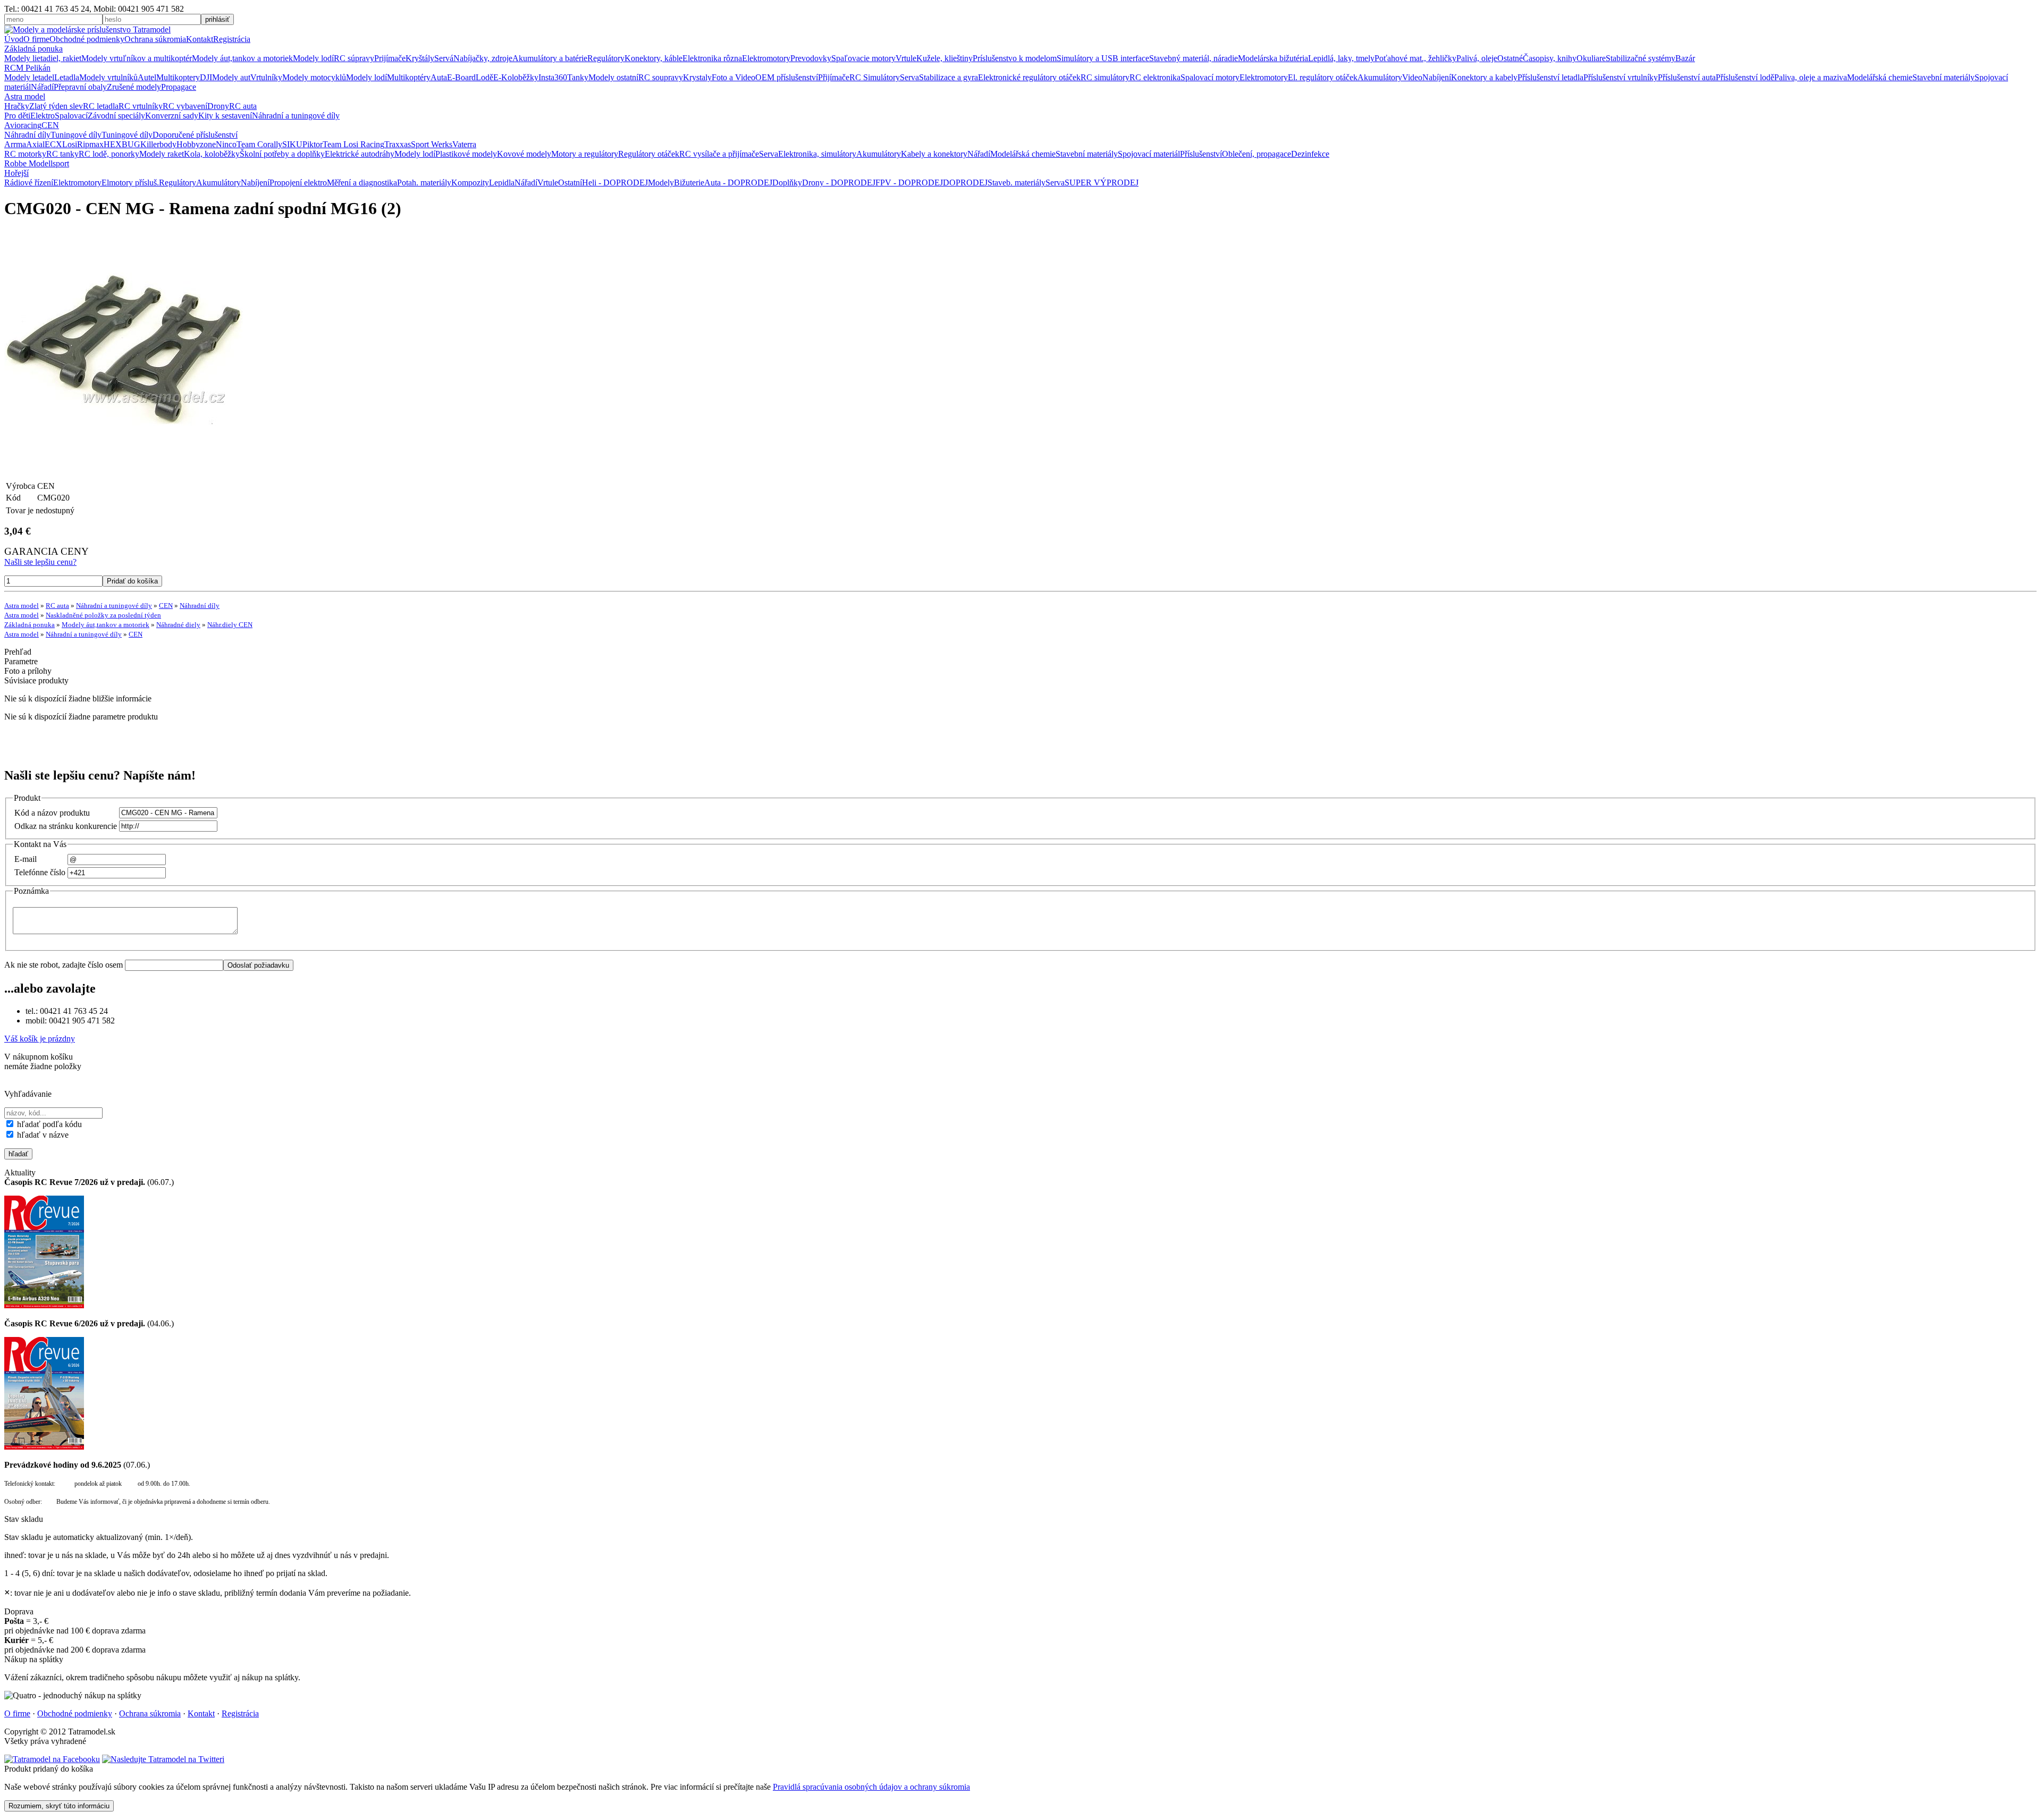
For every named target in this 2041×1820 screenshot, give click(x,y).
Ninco (226, 144)
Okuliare (1591, 58)
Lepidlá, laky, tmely (1341, 58)
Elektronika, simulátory (817, 154)
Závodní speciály (116, 116)
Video (1412, 77)
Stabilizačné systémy (1641, 58)
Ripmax (90, 144)
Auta (439, 77)
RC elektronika (1155, 77)
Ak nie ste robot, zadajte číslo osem (65, 965)
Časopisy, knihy (1550, 58)
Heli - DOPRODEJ (615, 183)
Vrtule (906, 58)
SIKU (292, 144)
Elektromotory (766, 58)
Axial (35, 144)
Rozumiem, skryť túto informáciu (59, 1806)
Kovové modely (524, 154)
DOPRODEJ (965, 183)
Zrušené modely (134, 87)
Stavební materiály (1943, 77)
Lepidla (502, 183)
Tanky (578, 77)
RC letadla (101, 106)
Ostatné (1510, 58)
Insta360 (553, 77)
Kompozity (470, 183)
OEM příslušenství (787, 77)
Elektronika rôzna (712, 58)
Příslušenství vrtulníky (1621, 77)
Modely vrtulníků (108, 77)
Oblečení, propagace (1256, 154)
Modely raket (162, 154)
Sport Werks (432, 144)
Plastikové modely (466, 154)
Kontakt (200, 39)
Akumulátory (1380, 77)
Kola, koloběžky (212, 154)
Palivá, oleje (1477, 58)
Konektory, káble (653, 58)
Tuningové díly (76, 135)
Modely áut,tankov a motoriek (242, 58)
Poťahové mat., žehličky (1415, 58)
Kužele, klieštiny (944, 58)
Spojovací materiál (1149, 154)
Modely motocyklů (314, 77)
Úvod (14, 39)
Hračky (17, 106)
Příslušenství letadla (1550, 77)
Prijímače (390, 58)
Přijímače (834, 77)
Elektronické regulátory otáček (1029, 77)
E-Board (461, 77)
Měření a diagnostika (362, 183)
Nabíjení (1437, 77)
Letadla (67, 77)
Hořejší (16, 173)
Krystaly (697, 77)
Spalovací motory (1210, 77)
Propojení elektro (298, 183)
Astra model (25, 96)
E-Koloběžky (516, 77)
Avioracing (23, 125)
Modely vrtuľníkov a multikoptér (137, 58)
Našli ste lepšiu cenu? (40, 562)
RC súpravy (354, 58)
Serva (909, 77)
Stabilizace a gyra (948, 77)
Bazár (1685, 58)
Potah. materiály (424, 183)
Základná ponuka (33, 49)
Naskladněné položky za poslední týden (103, 615)
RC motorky (25, 154)
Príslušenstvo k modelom (1015, 58)
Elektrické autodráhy (360, 154)
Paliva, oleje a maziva (1811, 77)
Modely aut (231, 77)
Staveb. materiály (1017, 183)
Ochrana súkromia (155, 39)
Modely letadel (29, 77)
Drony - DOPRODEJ (839, 183)
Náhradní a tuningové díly (296, 116)
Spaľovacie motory (863, 58)
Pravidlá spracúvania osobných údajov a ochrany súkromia (871, 1787)
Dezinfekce (1310, 154)
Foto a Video (733, 77)
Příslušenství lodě (1745, 77)
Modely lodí (313, 58)
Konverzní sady (172, 116)
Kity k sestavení (225, 116)
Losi (70, 144)
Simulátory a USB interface (1103, 58)
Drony (218, 106)
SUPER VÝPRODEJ (1102, 183)
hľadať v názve (42, 1135)
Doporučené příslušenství (195, 135)
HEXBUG (122, 144)
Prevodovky (811, 58)
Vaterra (464, 144)
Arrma (15, 144)
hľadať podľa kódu (48, 1124)
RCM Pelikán (27, 68)
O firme (36, 39)
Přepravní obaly (80, 87)
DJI (206, 77)
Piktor (313, 144)
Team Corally (259, 144)
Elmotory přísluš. (130, 183)
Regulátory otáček (649, 154)
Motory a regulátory (585, 154)
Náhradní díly (27, 135)
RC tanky (62, 154)
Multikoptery (178, 77)
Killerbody (158, 144)
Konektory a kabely (1484, 77)
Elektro (43, 116)
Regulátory (606, 58)
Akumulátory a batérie (550, 58)
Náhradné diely (178, 625)
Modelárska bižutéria (1273, 58)
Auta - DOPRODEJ (738, 183)
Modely (661, 183)
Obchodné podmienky (87, 39)
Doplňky (787, 183)
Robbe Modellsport (37, 163)
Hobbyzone (196, 144)
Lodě (484, 77)
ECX (53, 144)
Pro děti (17, 116)
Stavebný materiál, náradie (1194, 58)
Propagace (179, 87)
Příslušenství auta (1687, 77)
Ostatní (570, 183)
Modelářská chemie (1880, 77)
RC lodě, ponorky (109, 154)
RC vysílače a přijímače (719, 154)
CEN (50, 125)
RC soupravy (661, 77)
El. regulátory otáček (1323, 77)
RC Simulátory (875, 77)
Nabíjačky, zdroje (483, 58)
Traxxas (398, 144)
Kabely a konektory (934, 154)
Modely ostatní (613, 77)
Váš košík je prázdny (40, 1039)
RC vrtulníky (141, 106)
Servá (444, 58)
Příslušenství (1201, 154)
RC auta (243, 106)
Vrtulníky (266, 77)
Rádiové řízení (29, 183)
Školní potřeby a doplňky (282, 154)
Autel (147, 77)
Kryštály (420, 58)
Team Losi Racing (353, 144)
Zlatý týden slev (56, 106)
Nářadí (42, 87)
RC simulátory (1105, 77)
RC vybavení (185, 106)
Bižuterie (689, 183)
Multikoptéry (409, 77)
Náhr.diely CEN (230, 625)
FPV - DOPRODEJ (909, 183)
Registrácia (232, 39)
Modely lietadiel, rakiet (43, 58)
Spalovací (71, 116)
